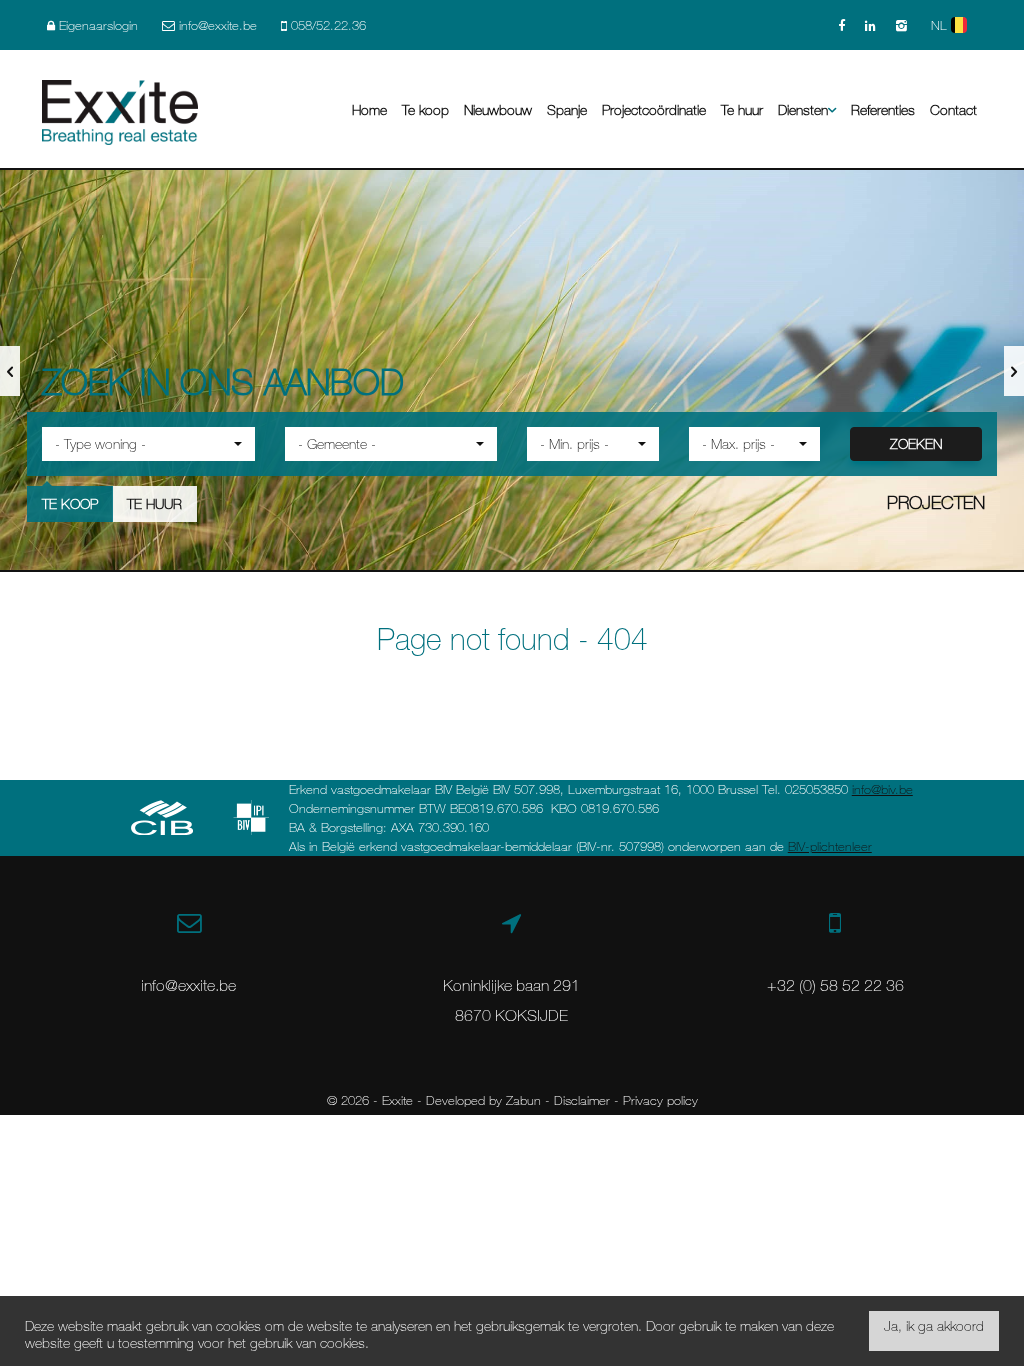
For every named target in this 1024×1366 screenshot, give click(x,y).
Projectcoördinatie (654, 109)
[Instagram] (901, 25)
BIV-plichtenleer (830, 846)
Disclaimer (582, 1100)
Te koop (425, 109)
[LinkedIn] (870, 25)
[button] (148, 444)
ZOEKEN (916, 443)
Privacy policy (660, 1100)
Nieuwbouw (498, 109)
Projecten (936, 502)
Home (369, 109)
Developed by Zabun (483, 1100)
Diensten (803, 109)
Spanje (567, 109)
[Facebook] (841, 25)
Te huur (742, 109)
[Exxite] (120, 110)
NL (941, 25)
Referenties (883, 109)
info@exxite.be (188, 985)
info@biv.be (882, 789)
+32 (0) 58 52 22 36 (835, 985)
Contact (953, 109)
